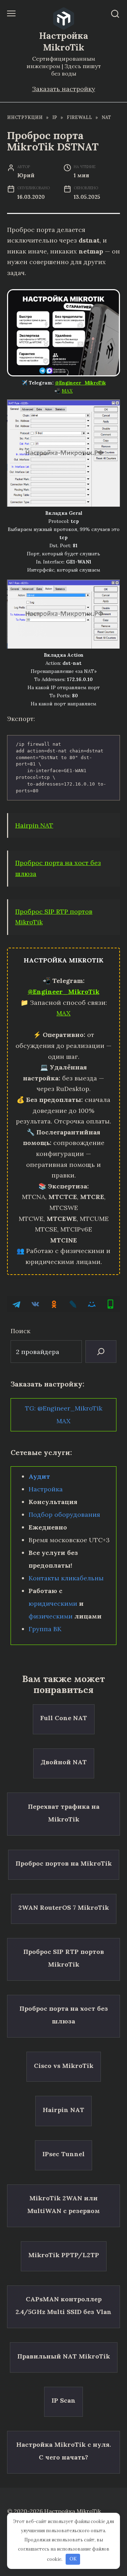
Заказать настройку (64, 89)
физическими (51, 1616)
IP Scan (64, 2400)
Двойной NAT (64, 1762)
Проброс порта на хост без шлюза (64, 2015)
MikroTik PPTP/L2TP (64, 2255)
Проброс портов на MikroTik (64, 1863)
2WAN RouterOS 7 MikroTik (64, 1907)
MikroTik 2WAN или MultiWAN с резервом (64, 2204)
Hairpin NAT (34, 825)
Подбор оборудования (64, 1514)
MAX (67, 391)
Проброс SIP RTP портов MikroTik (64, 1958)
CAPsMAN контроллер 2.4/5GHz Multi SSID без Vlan (64, 2305)
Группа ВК (45, 1629)
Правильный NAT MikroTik (64, 2356)
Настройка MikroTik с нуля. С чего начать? (64, 2451)
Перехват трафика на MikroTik (64, 1812)
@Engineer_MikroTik (80, 383)
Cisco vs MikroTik (64, 2065)
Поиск (20, 1331)
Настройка (46, 1489)
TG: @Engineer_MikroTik (64, 1408)
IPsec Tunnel (64, 2154)
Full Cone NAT (64, 1718)
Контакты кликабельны (66, 1578)
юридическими (53, 1603)
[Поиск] (101, 1352)
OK (73, 2559)
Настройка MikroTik (64, 41)
